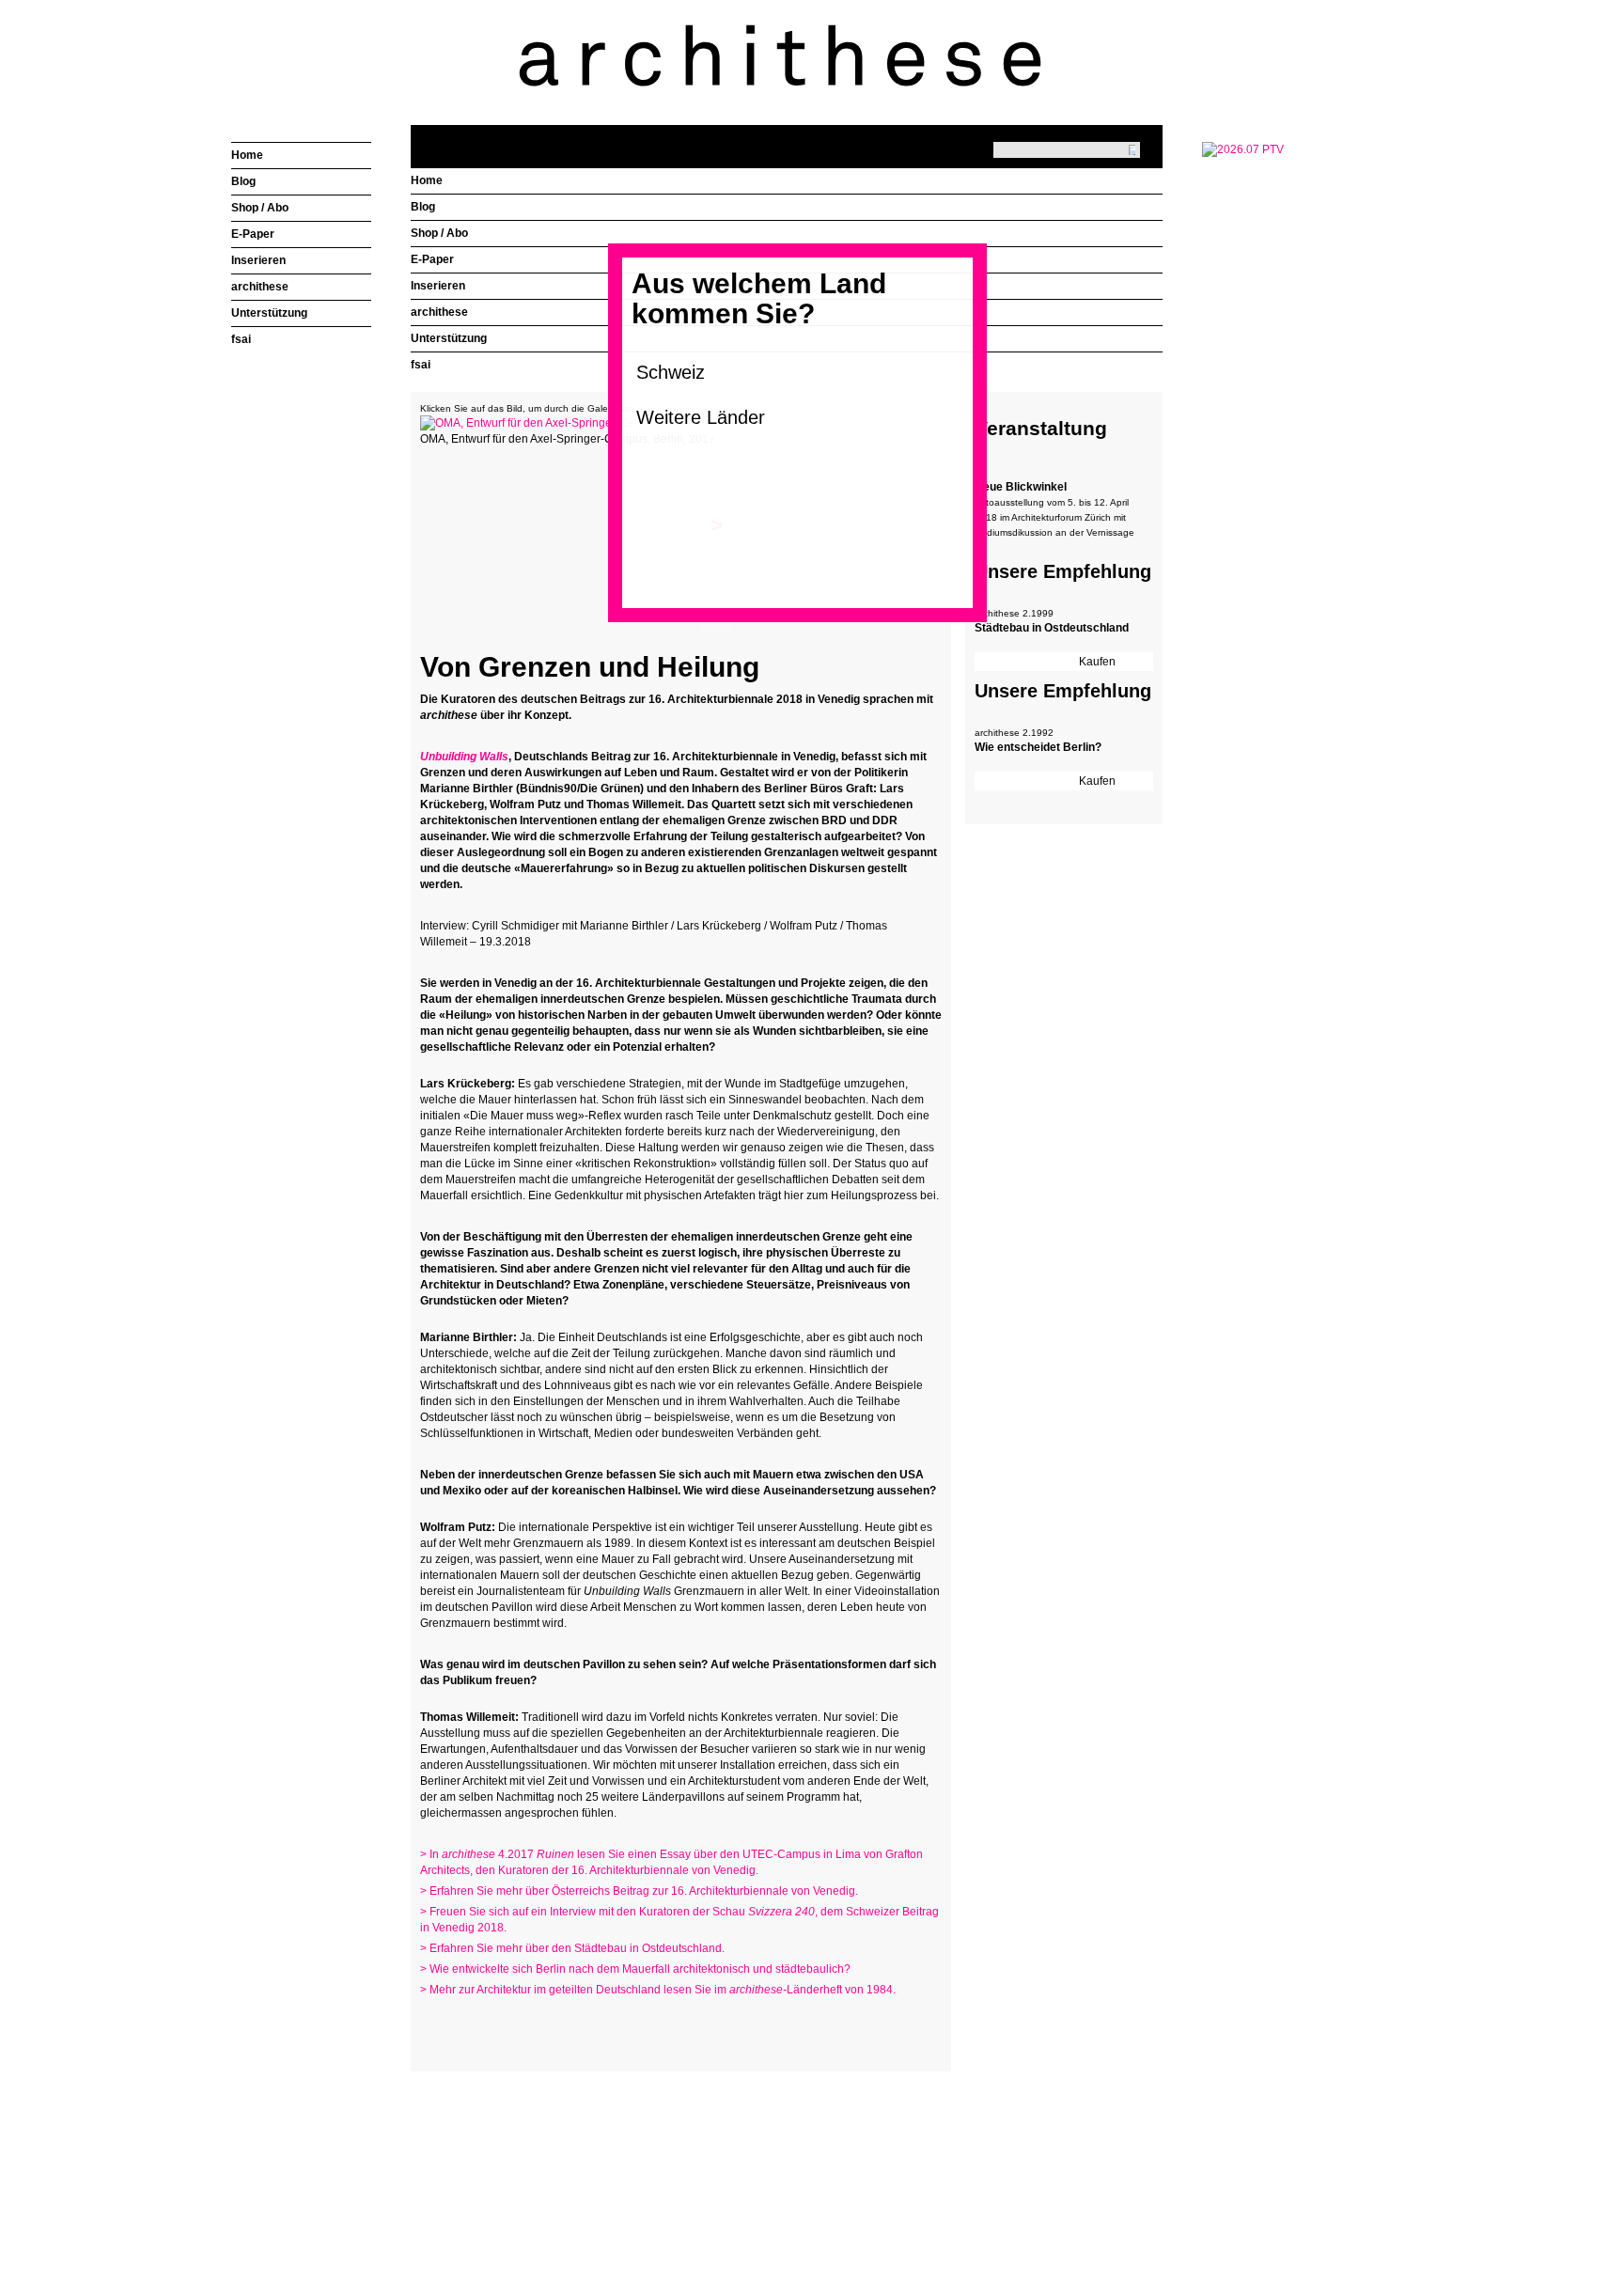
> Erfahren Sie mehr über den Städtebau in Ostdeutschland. (572, 1948)
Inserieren (438, 286)
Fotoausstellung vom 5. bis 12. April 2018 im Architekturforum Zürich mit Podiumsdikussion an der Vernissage (1054, 517)
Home (427, 180)
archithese (439, 312)
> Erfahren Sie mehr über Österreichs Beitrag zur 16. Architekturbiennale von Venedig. (639, 1891)
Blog (423, 207)
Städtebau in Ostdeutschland (1052, 628)
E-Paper (432, 259)
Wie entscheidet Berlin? (1038, 747)
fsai (421, 365)
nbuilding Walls (468, 757)
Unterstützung (449, 338)
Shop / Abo (439, 233)
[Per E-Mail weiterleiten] (486, 2026)
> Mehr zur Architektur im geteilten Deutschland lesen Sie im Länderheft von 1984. (658, 1990)
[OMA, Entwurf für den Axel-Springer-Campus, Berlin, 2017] (575, 423)
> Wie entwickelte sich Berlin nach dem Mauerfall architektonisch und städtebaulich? (635, 1969)
